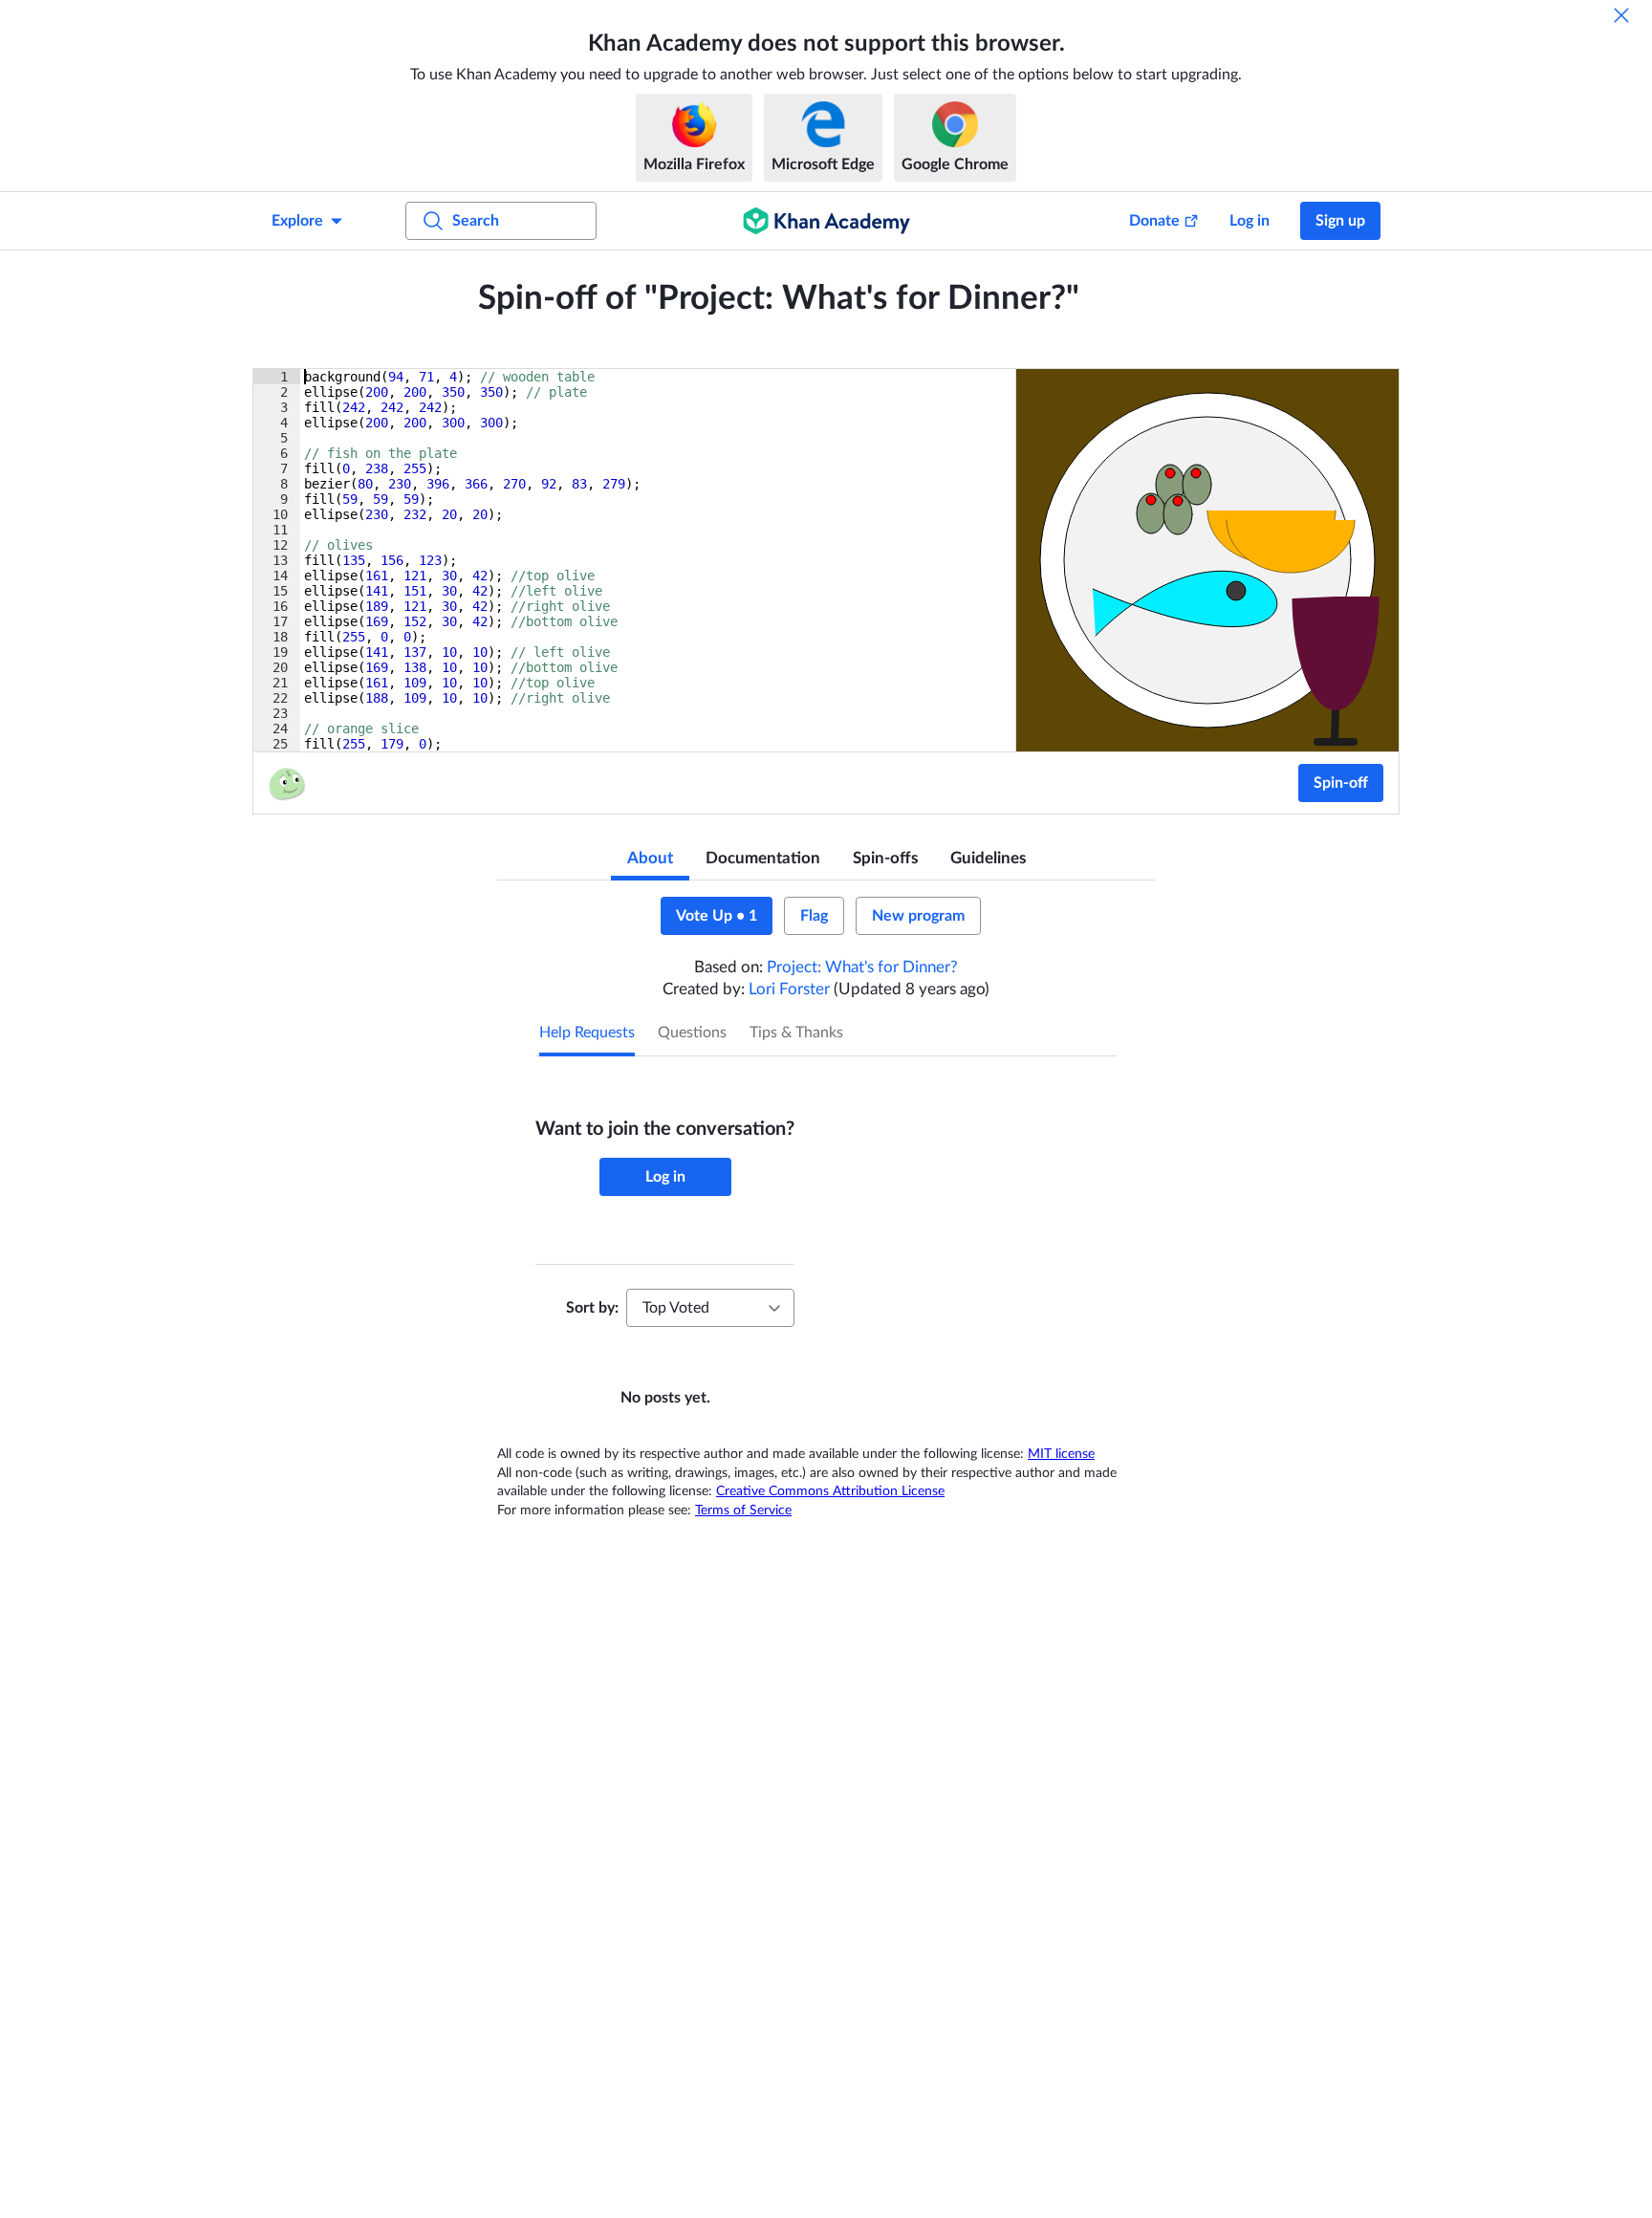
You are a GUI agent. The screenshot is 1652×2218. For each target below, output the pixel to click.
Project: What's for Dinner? (862, 967)
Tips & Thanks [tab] (796, 1033)
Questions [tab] (692, 1033)
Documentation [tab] (763, 858)
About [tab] (650, 858)
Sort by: (592, 1308)
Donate (1154, 221)
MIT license (1061, 1454)
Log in (1250, 221)
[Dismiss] (1621, 15)
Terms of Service (743, 1511)
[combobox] (710, 1308)
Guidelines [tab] (988, 858)
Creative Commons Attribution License (830, 1491)
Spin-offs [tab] (885, 858)
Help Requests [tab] (587, 1033)
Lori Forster (789, 989)
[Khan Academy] (826, 221)
